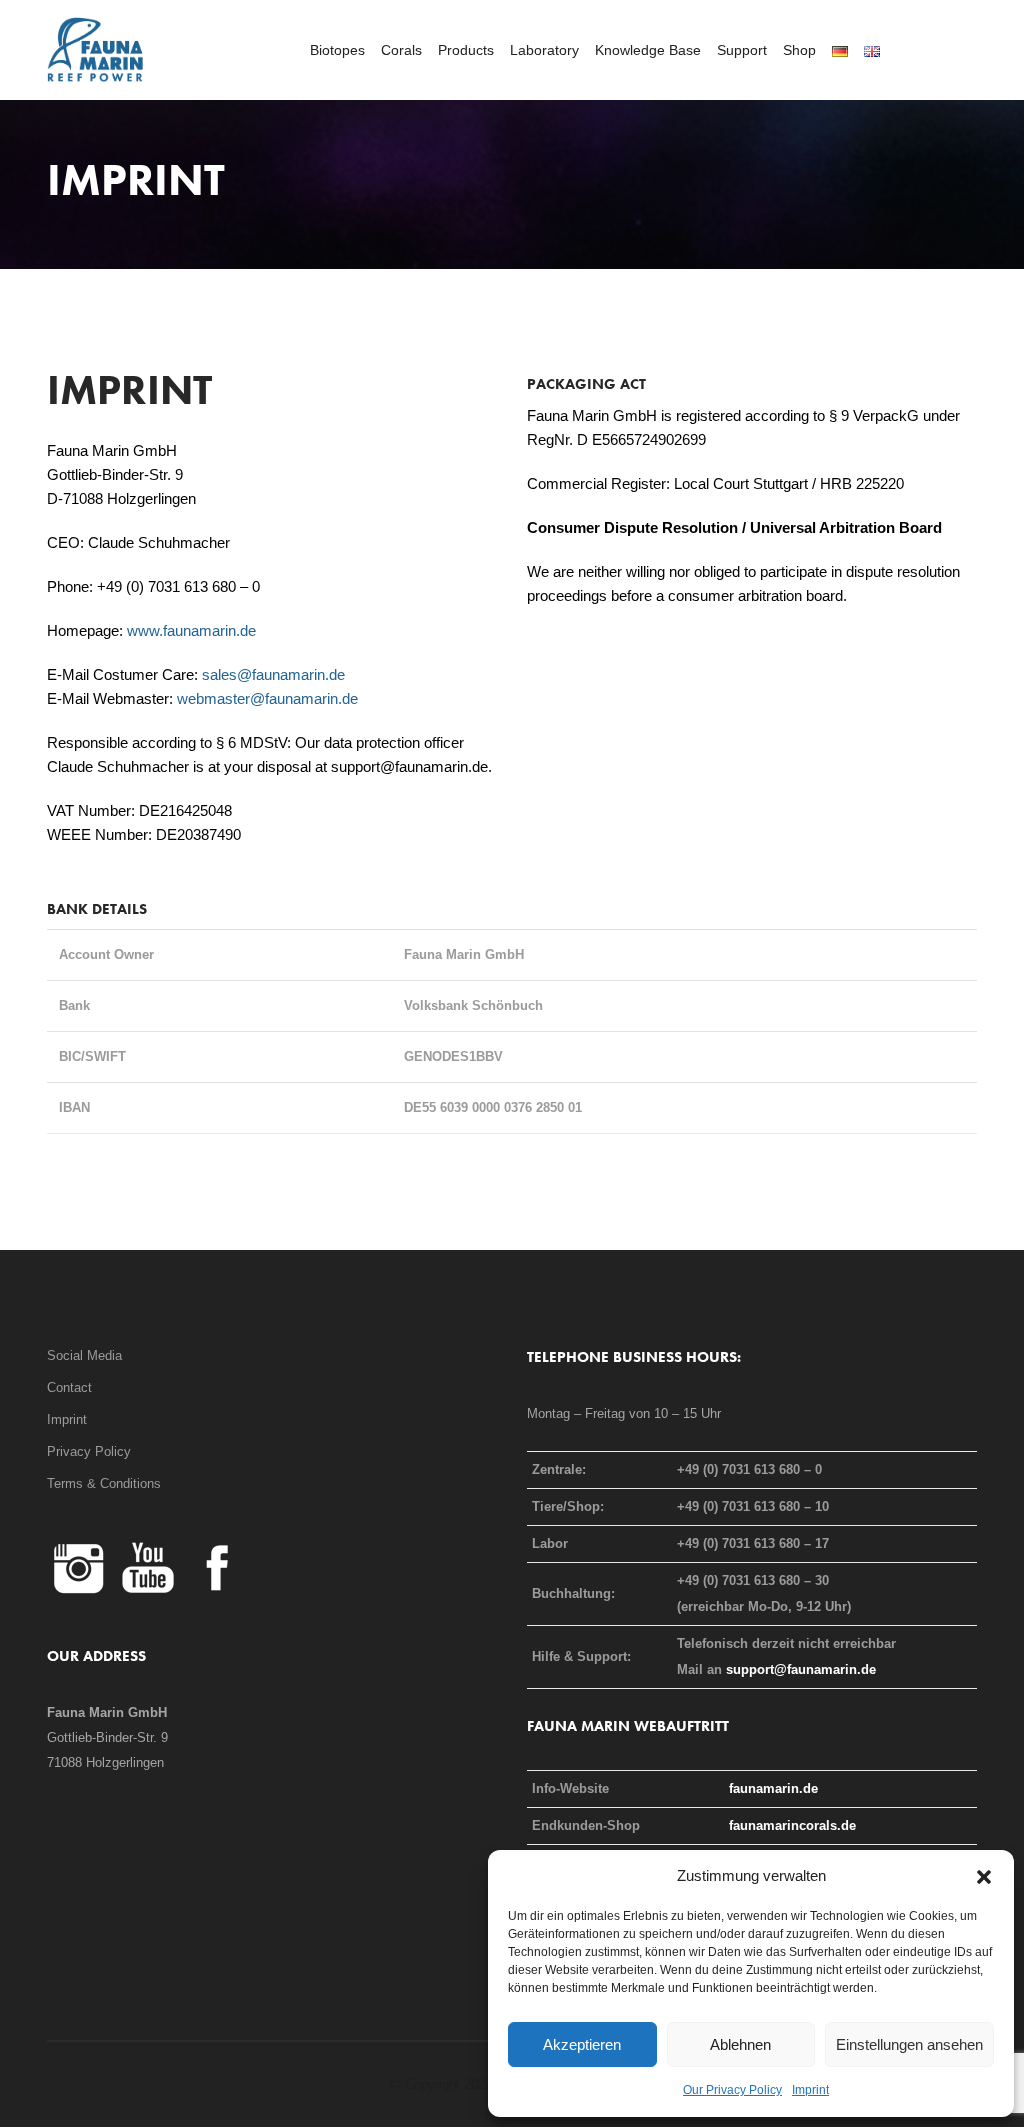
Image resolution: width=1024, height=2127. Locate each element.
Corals (401, 50)
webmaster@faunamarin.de (267, 698)
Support (742, 50)
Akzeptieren (582, 2044)
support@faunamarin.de (801, 1669)
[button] (984, 1876)
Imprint (810, 2090)
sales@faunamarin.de (273, 674)
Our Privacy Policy (732, 2090)
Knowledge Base (648, 50)
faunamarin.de (773, 1788)
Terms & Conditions (104, 1483)
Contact (69, 1387)
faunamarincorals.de (792, 1825)
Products (466, 50)
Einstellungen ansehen (909, 2044)
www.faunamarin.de (191, 630)
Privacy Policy (89, 1451)
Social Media (84, 1355)
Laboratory (544, 50)
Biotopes (337, 50)
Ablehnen (740, 2044)
